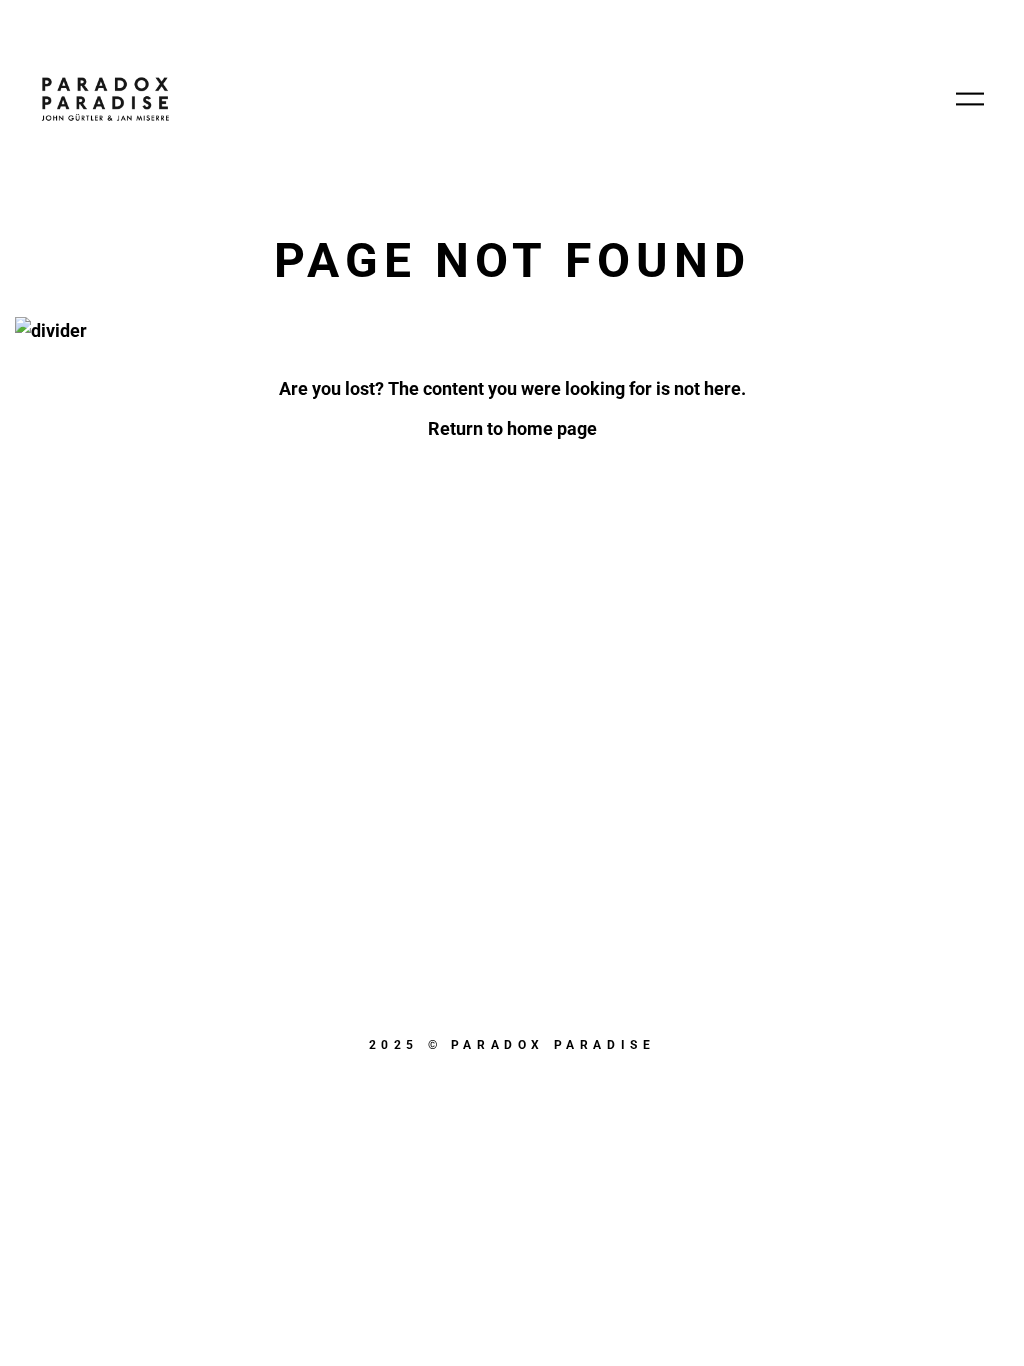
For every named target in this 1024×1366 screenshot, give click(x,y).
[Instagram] (614, 1092)
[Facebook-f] (512, 1092)
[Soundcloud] (410, 1092)
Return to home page (512, 428)
